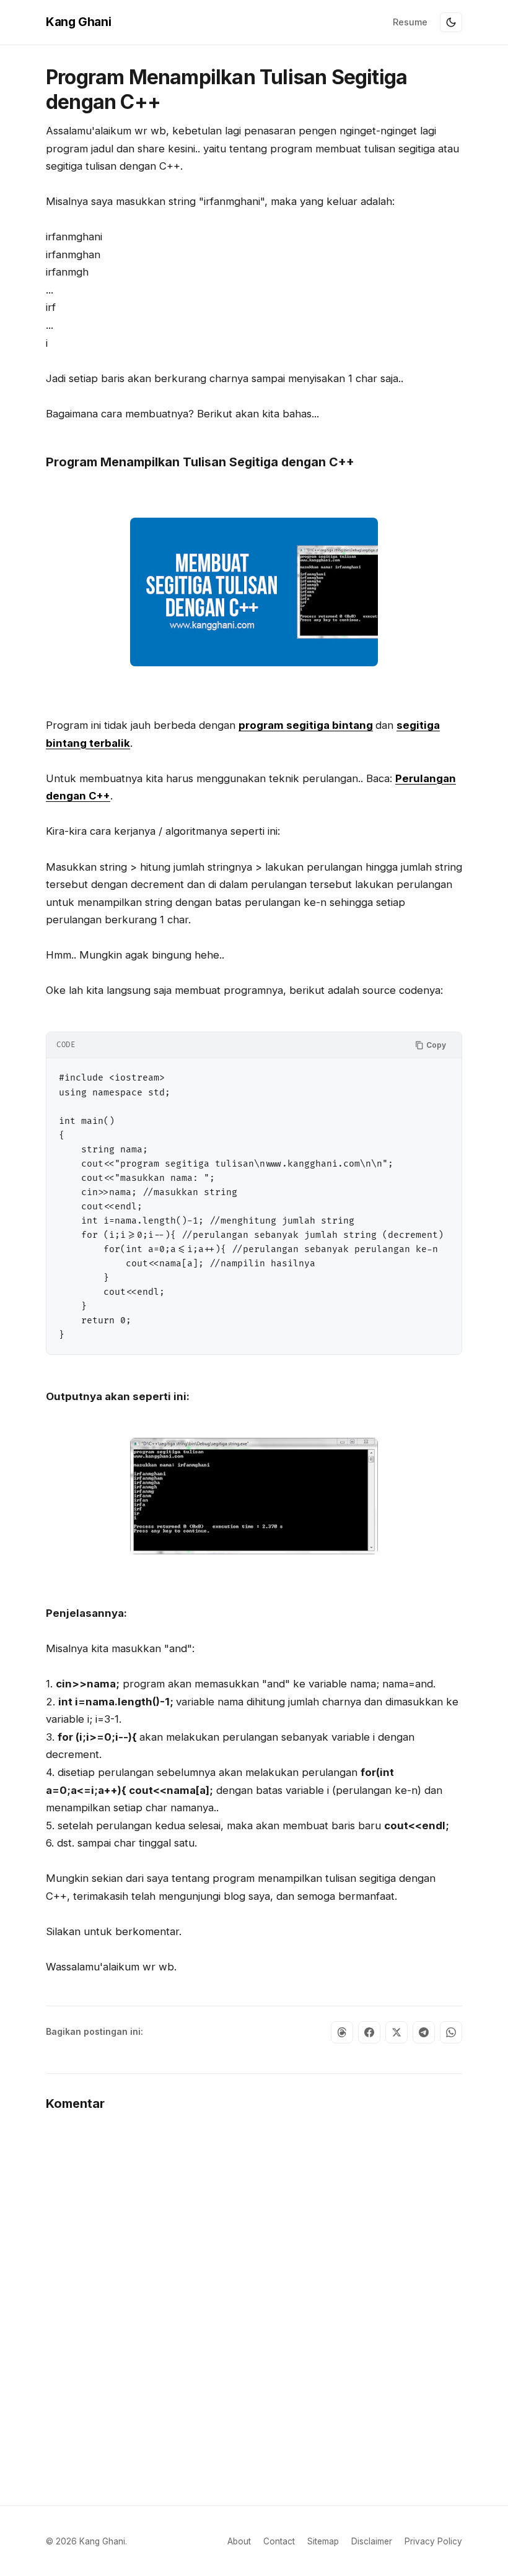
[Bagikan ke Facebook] (369, 2032)
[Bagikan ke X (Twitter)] (396, 2032)
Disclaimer (372, 2541)
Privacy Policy (433, 2541)
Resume (410, 22)
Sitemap (323, 2541)
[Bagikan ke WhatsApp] (451, 2032)
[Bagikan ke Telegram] (424, 2032)
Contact (279, 2541)
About (239, 2541)
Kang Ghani (78, 22)
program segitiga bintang (306, 725)
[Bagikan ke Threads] (342, 2032)
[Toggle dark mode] (451, 22)
